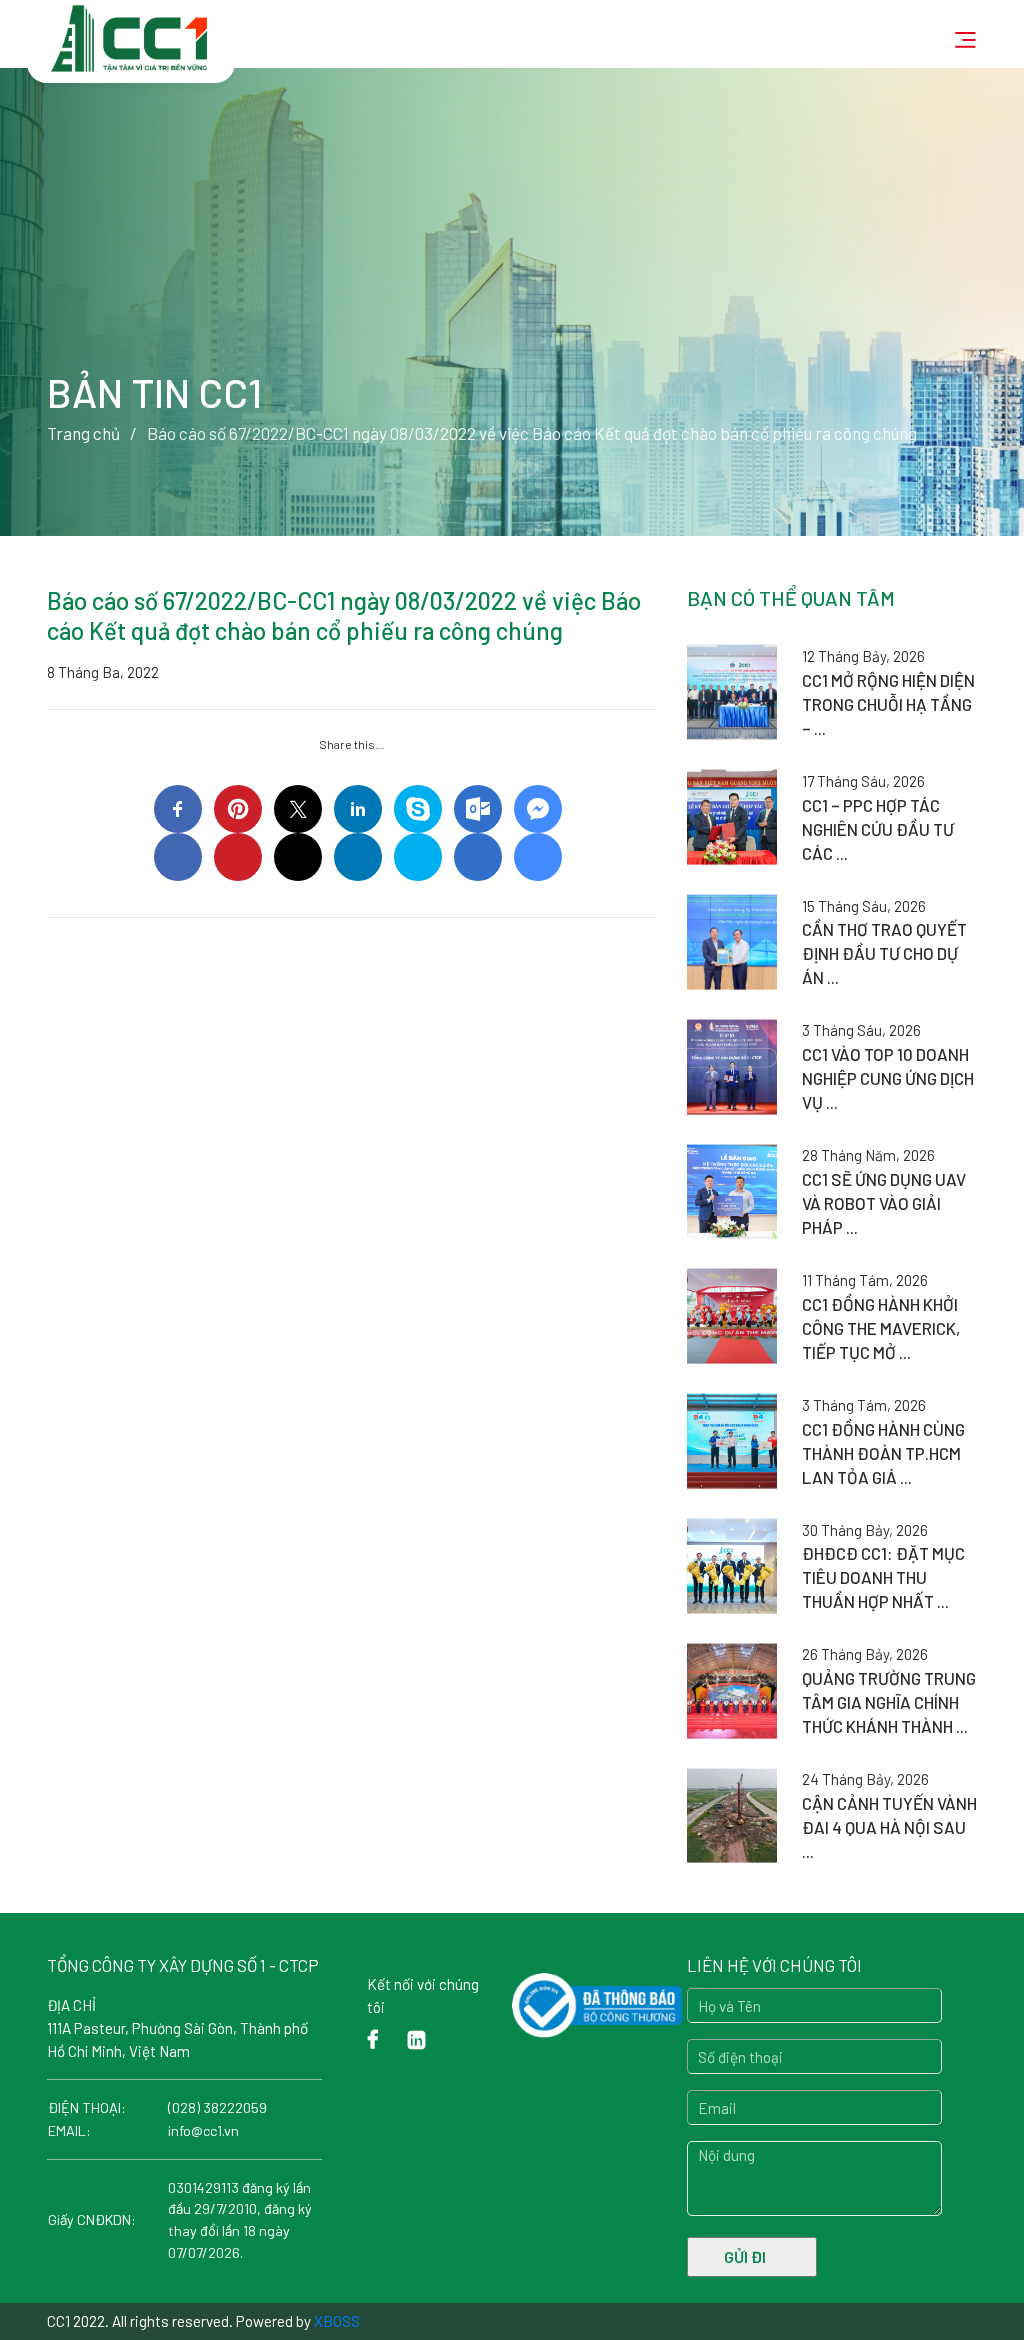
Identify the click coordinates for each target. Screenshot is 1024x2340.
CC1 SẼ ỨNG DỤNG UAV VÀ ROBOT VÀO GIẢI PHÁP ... (884, 1203)
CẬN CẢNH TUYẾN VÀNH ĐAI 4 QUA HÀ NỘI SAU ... (889, 1827)
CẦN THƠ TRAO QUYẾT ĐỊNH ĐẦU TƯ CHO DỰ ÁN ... (884, 953)
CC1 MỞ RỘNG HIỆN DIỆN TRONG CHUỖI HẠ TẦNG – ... (888, 704)
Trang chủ (83, 433)
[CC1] (131, 28)
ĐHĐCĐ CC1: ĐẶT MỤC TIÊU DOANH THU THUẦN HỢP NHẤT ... (883, 1577)
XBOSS (337, 2321)
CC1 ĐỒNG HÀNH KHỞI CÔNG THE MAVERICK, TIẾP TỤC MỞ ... (881, 1328)
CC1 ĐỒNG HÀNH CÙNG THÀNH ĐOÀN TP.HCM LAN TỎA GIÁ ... (883, 1453)
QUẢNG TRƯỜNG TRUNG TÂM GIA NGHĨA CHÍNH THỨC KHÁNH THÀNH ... (889, 1702)
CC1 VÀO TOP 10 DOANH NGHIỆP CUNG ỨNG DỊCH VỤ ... (888, 1078)
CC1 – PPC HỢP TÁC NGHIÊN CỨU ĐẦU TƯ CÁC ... (878, 829)
